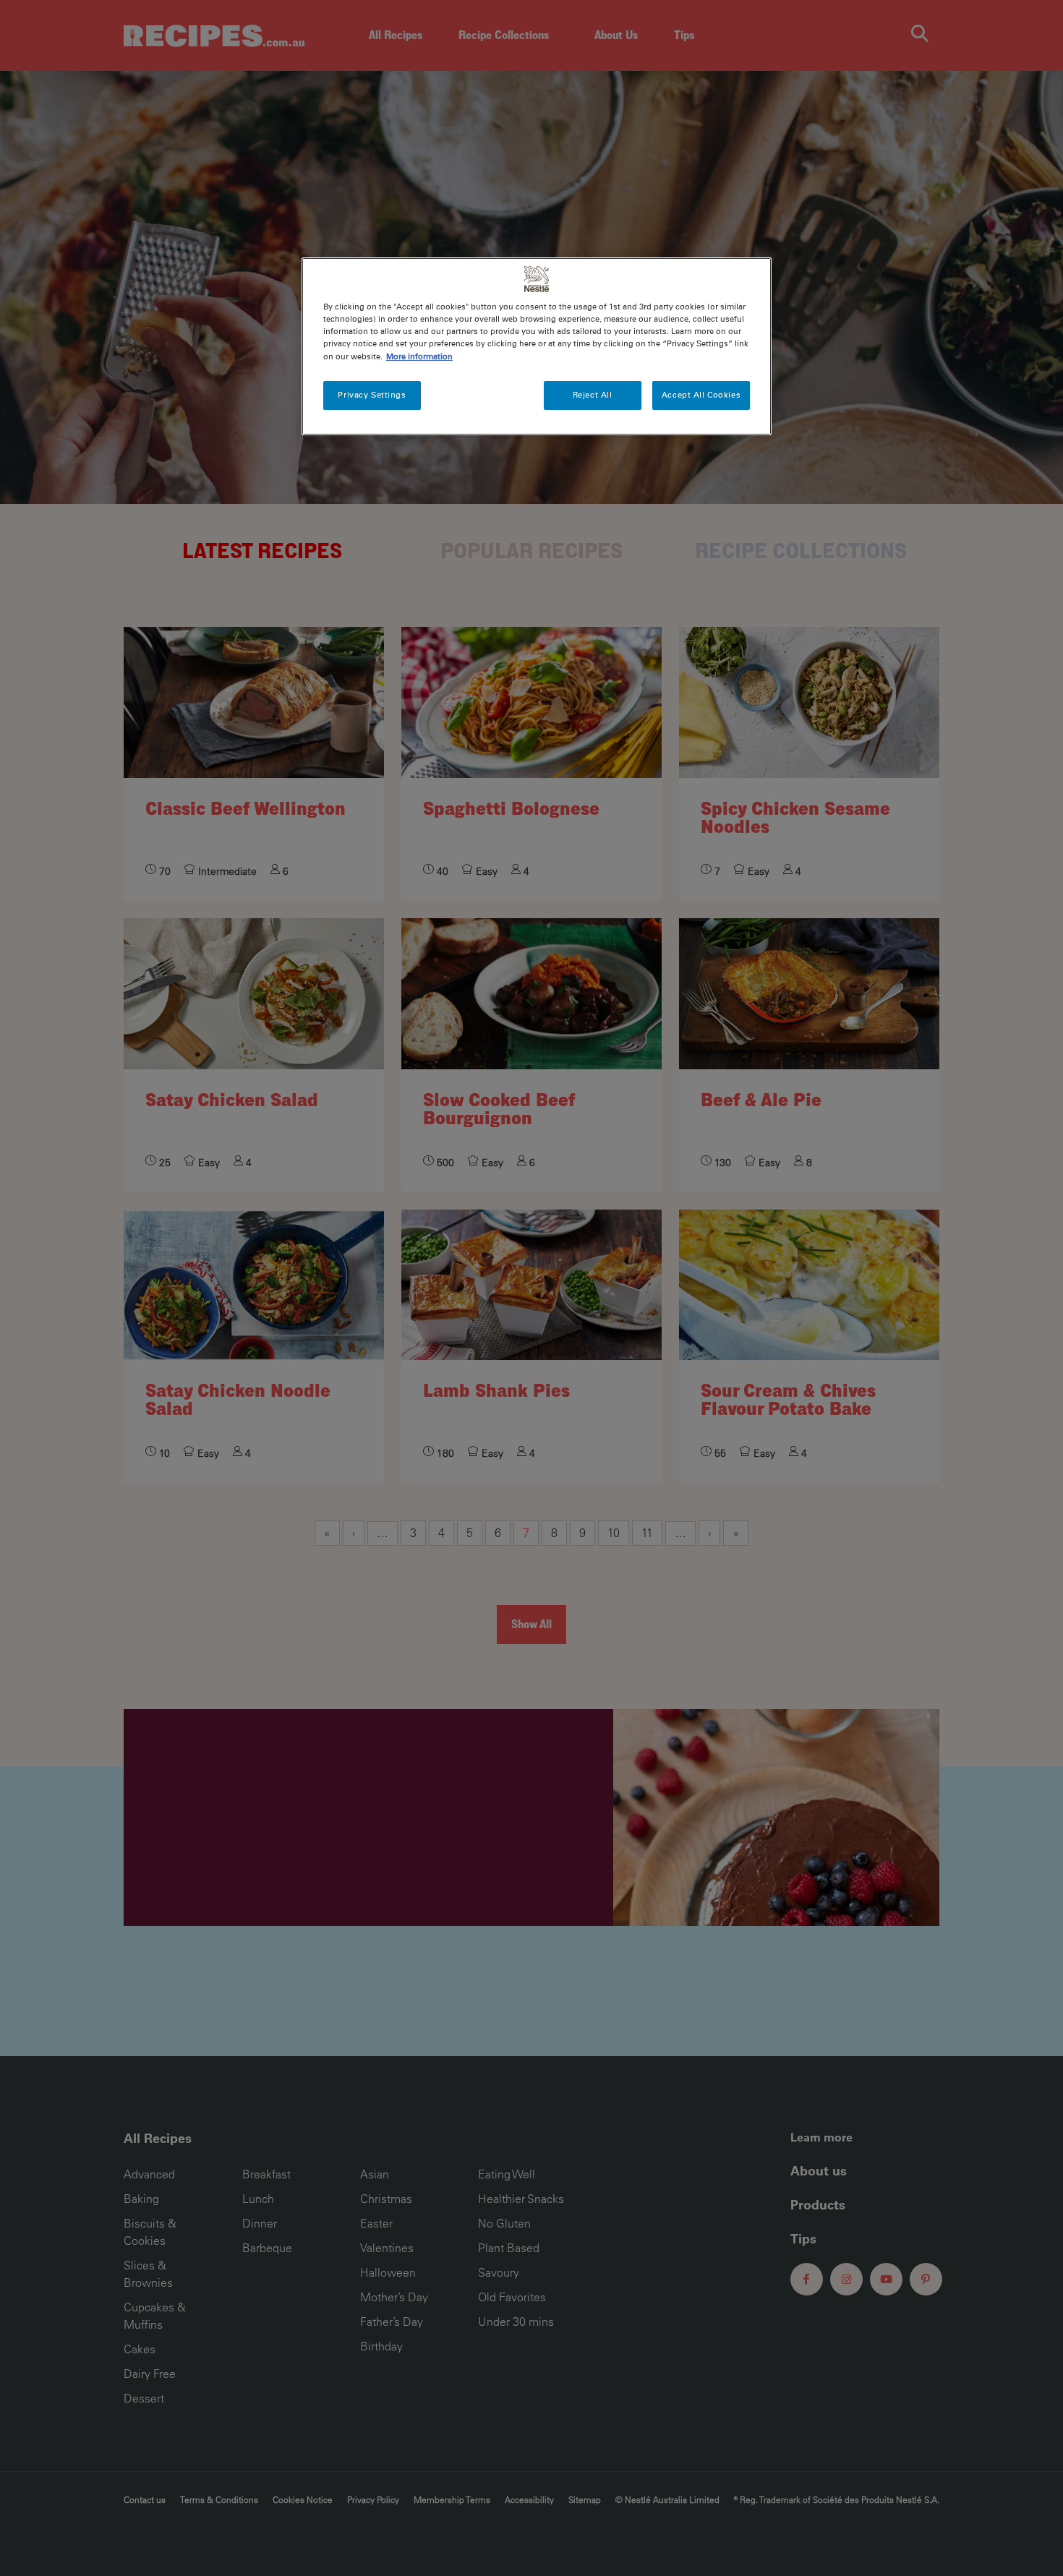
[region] (537, 346)
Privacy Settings (372, 395)
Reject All (593, 395)
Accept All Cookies (701, 395)
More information (419, 356)
